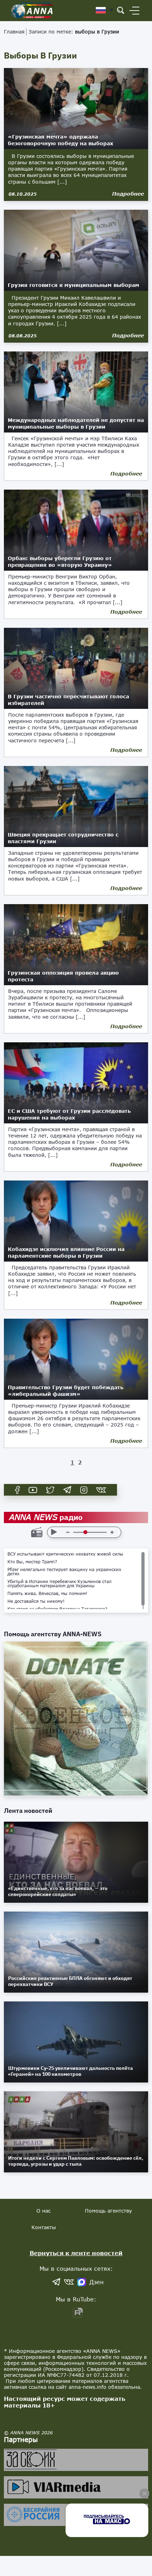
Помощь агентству (108, 2211)
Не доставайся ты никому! (36, 1601)
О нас (43, 2211)
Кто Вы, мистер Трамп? (32, 1562)
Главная (14, 32)
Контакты (44, 2227)
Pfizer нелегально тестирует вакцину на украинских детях (64, 1572)
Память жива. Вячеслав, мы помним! (47, 1594)
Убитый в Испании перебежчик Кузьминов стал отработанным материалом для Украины (59, 1584)
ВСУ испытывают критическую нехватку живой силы (65, 1554)
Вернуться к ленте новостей (76, 2253)
